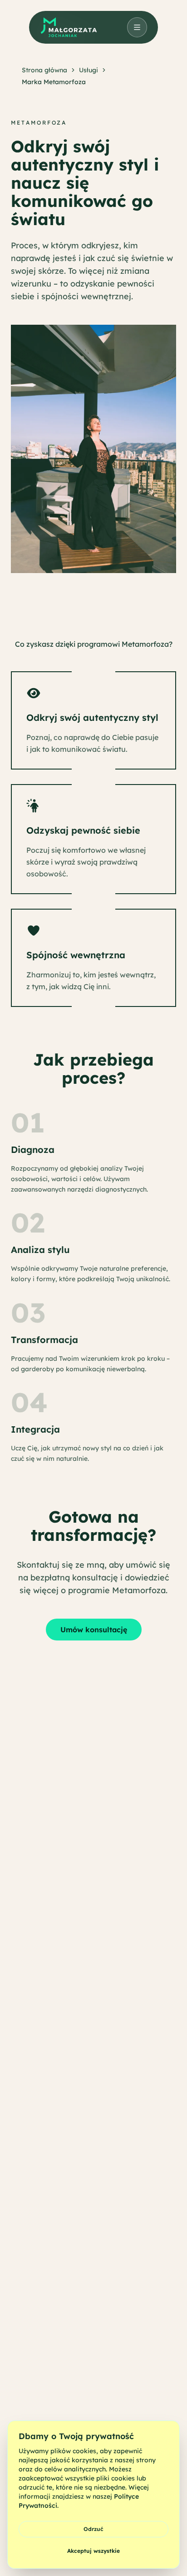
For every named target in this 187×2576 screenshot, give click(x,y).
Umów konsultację (94, 1630)
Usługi (89, 70)
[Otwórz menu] (137, 27)
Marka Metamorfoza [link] (54, 82)
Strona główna (44, 70)
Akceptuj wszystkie (93, 2551)
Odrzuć (93, 2529)
